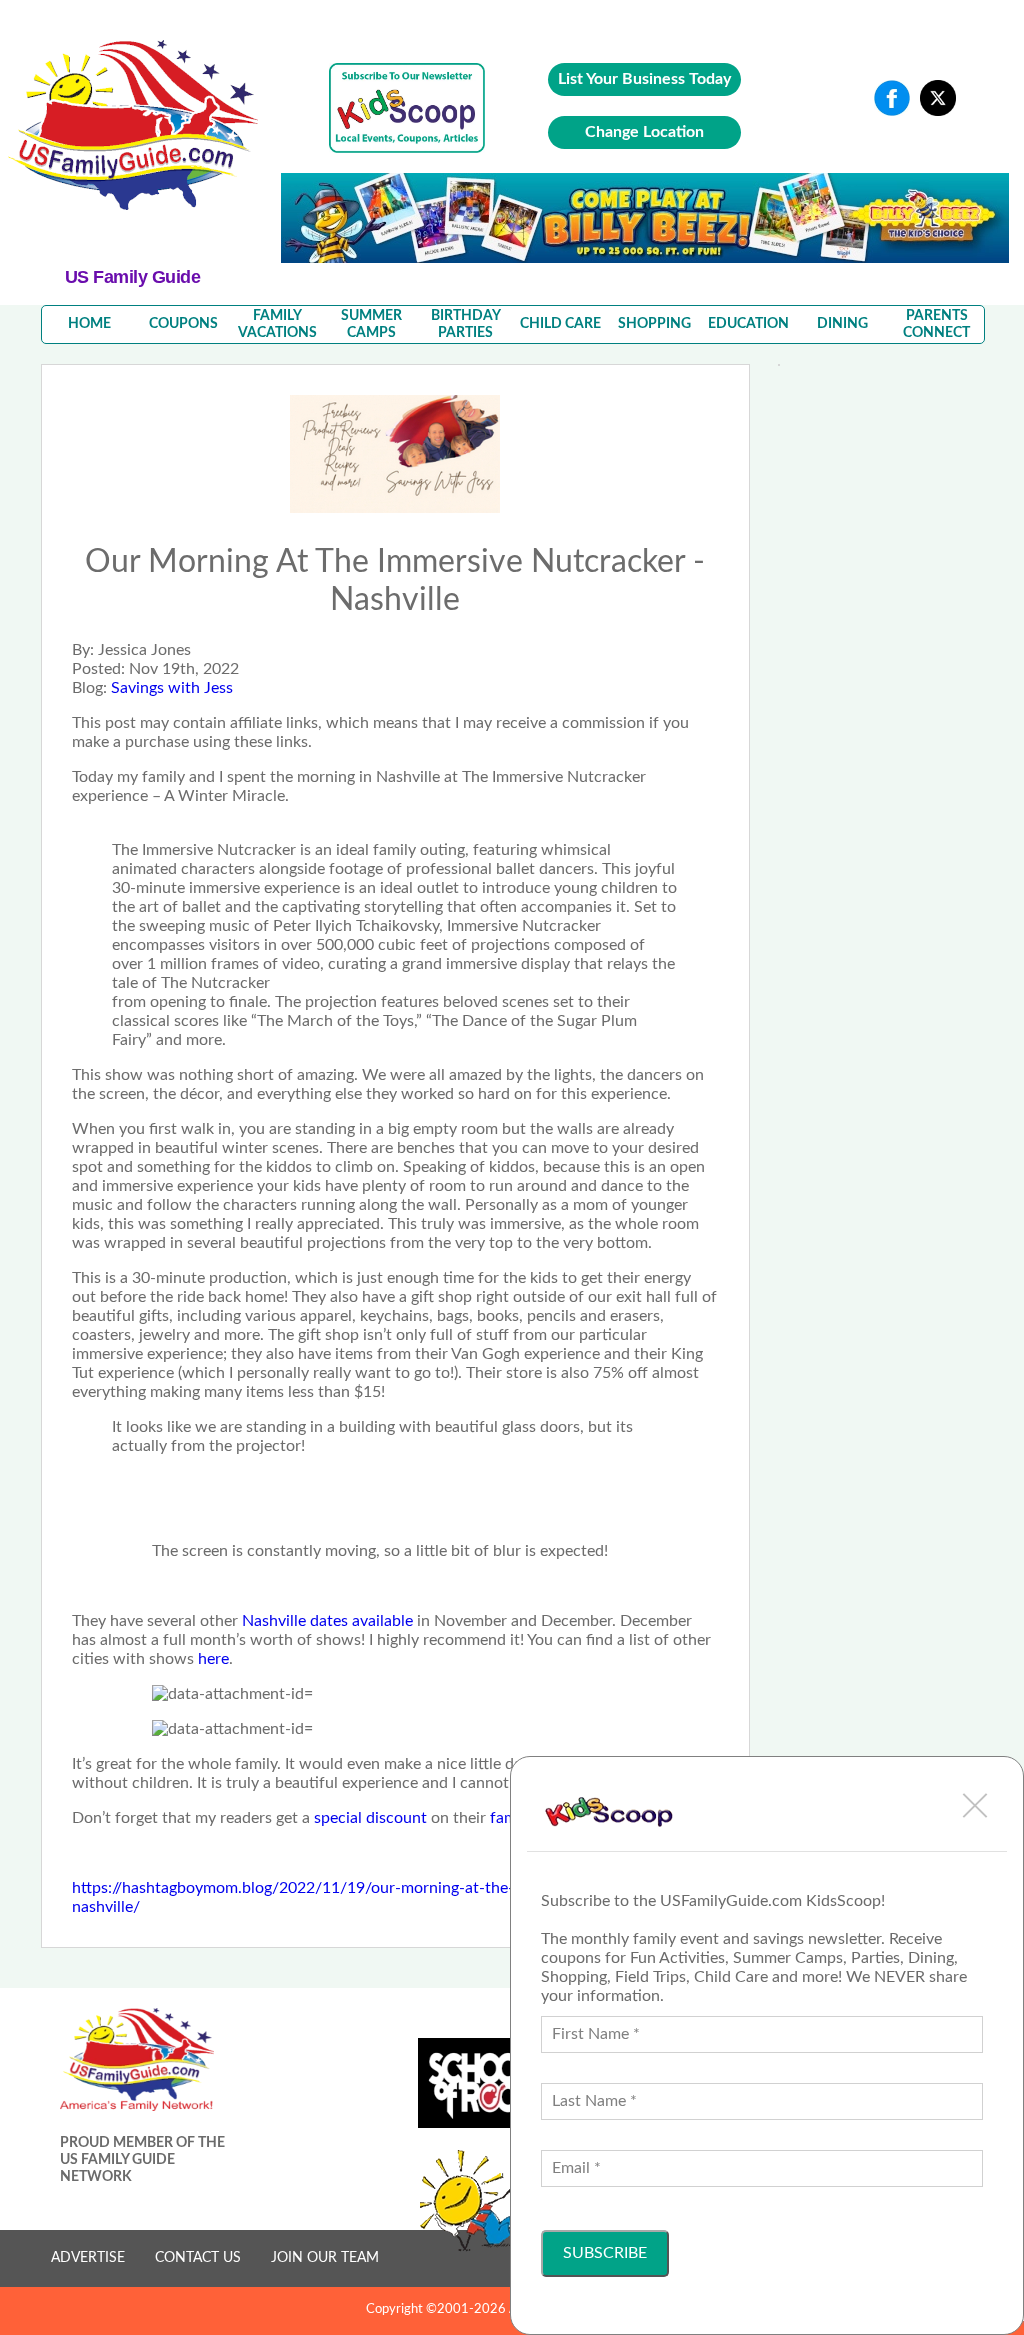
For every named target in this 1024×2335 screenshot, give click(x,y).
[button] (975, 1805)
